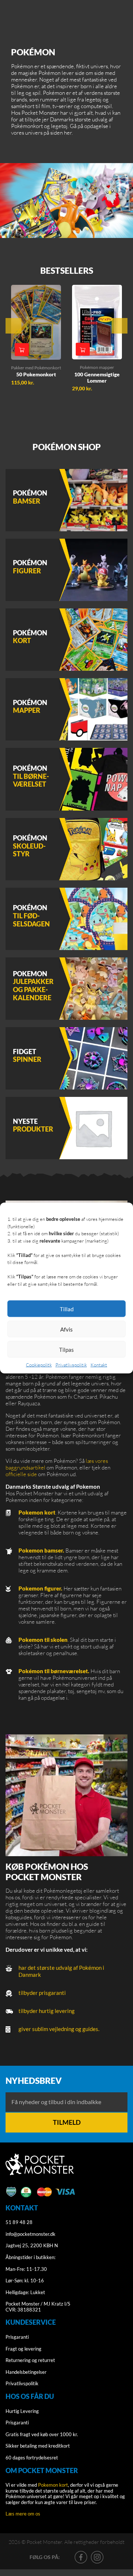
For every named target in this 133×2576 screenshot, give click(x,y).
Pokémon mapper (97, 367)
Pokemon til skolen (43, 1640)
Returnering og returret (30, 2360)
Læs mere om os (23, 2514)
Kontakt (99, 1365)
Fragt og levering (23, 2349)
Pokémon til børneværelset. (54, 1671)
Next (120, 326)
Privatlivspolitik (71, 1365)
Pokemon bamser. (41, 1550)
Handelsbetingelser (26, 2372)
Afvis (66, 1329)
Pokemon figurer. (40, 1588)
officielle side (21, 1474)
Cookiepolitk (39, 1365)
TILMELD (67, 2122)
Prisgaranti (17, 2337)
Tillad (67, 1309)
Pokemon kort (37, 1512)
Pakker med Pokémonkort (36, 368)
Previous (13, 326)
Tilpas (66, 1349)
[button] (22, 350)
